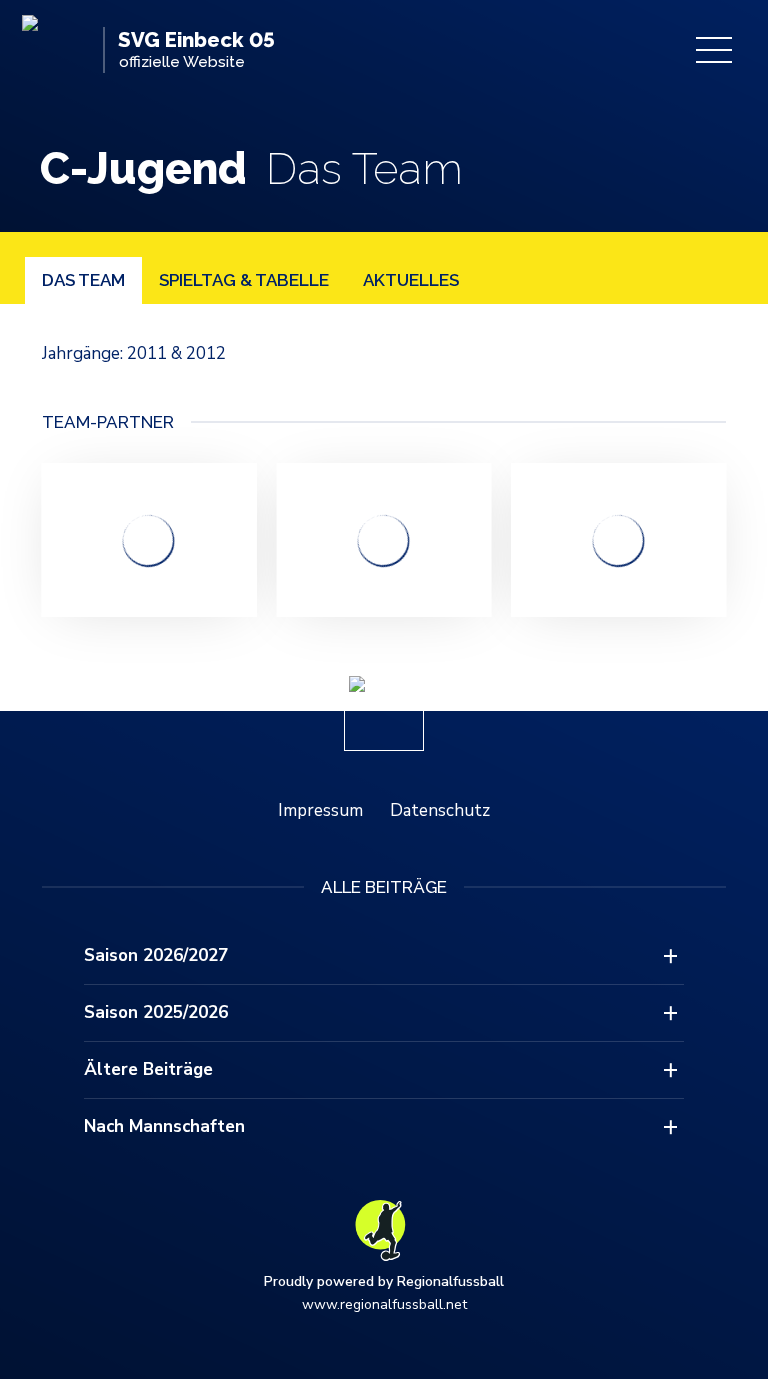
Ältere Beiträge (148, 1069)
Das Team (83, 280)
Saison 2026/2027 (156, 955)
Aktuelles (411, 280)
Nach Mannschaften (164, 1126)
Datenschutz (440, 810)
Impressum (320, 810)
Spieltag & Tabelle (244, 280)
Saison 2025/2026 (156, 1012)
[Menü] (714, 50)
